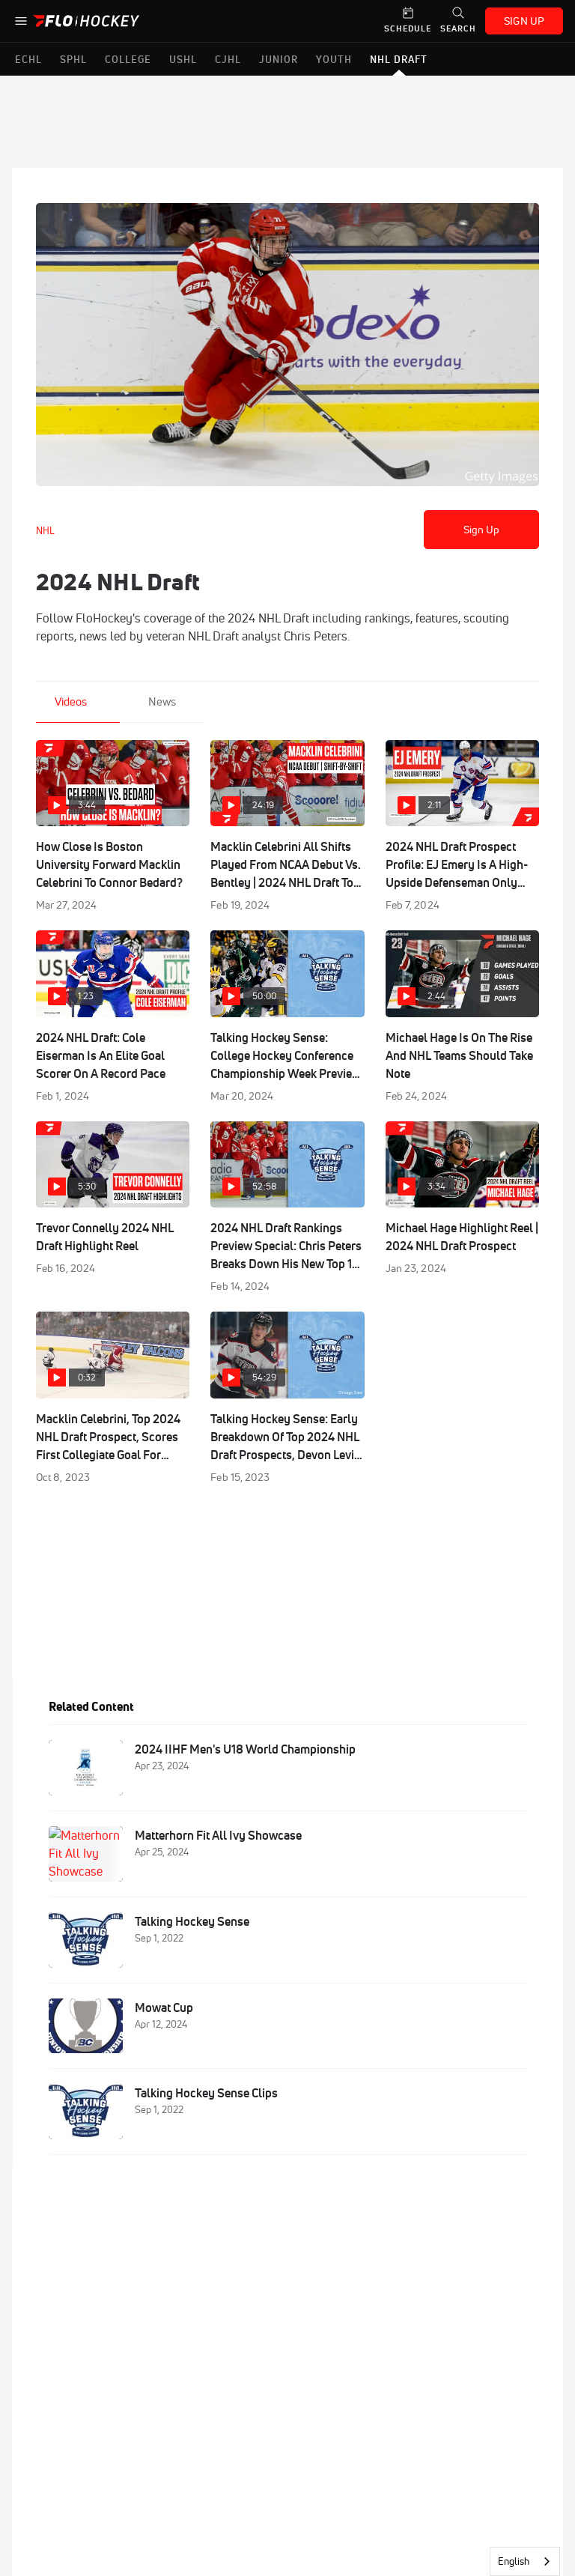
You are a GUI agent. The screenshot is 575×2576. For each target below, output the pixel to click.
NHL (45, 530)
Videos (71, 701)
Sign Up (482, 530)
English (514, 2561)
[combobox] (525, 2561)
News (162, 701)
